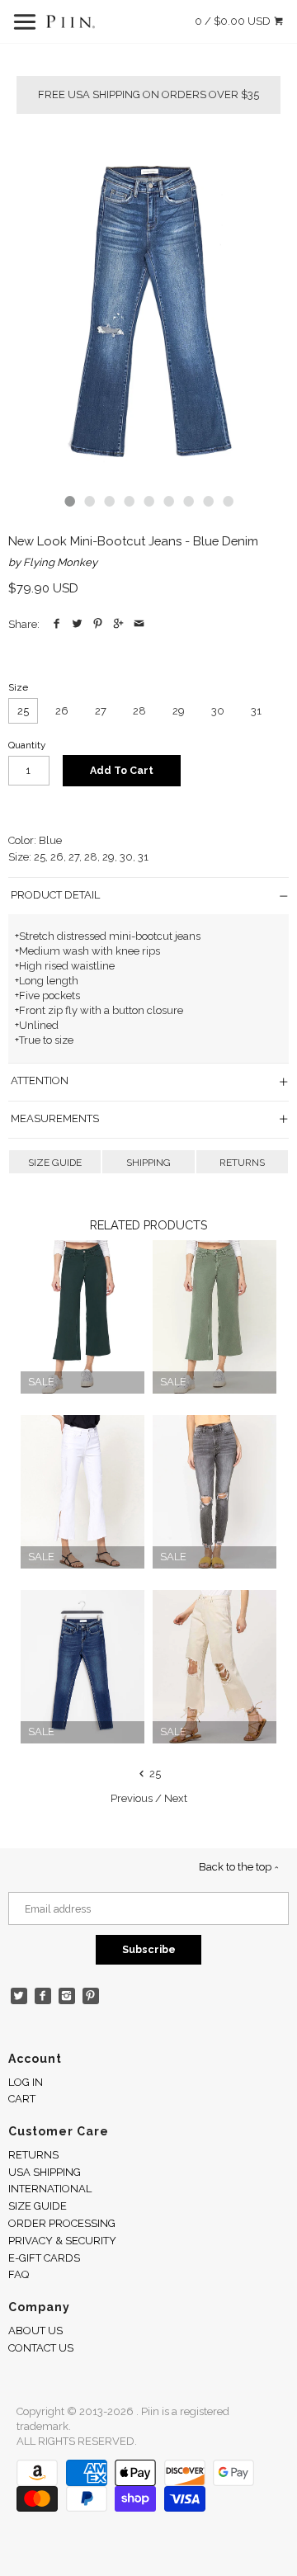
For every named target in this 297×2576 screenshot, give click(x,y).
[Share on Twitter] (77, 624)
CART (22, 2099)
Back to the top (236, 1867)
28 (139, 711)
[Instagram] (67, 1996)
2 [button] (89, 501)
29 (179, 711)
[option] (148, 309)
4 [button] (129, 501)
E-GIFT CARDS (44, 2258)
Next (176, 1798)
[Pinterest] (91, 1996)
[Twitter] (19, 1996)
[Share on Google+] (118, 624)
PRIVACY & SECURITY (62, 2241)
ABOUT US (35, 2331)
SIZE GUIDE (55, 1163)
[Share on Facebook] (57, 624)
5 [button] (148, 501)
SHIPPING (148, 1163)
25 (23, 711)
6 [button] (168, 501)
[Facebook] (43, 1996)
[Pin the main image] (98, 624)
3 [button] (109, 501)
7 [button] (188, 501)
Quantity (27, 745)
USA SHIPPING (45, 2172)
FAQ (19, 2274)
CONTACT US (41, 2348)
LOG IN (26, 2082)
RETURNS (242, 1163)
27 (101, 711)
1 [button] (69, 501)
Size (18, 687)
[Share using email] (139, 624)
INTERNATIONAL (50, 2189)
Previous (132, 1798)
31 (256, 711)
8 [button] (208, 501)
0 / (233, 21)
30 (218, 711)
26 (62, 711)
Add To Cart (122, 770)
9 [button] (228, 501)
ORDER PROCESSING (62, 2223)
